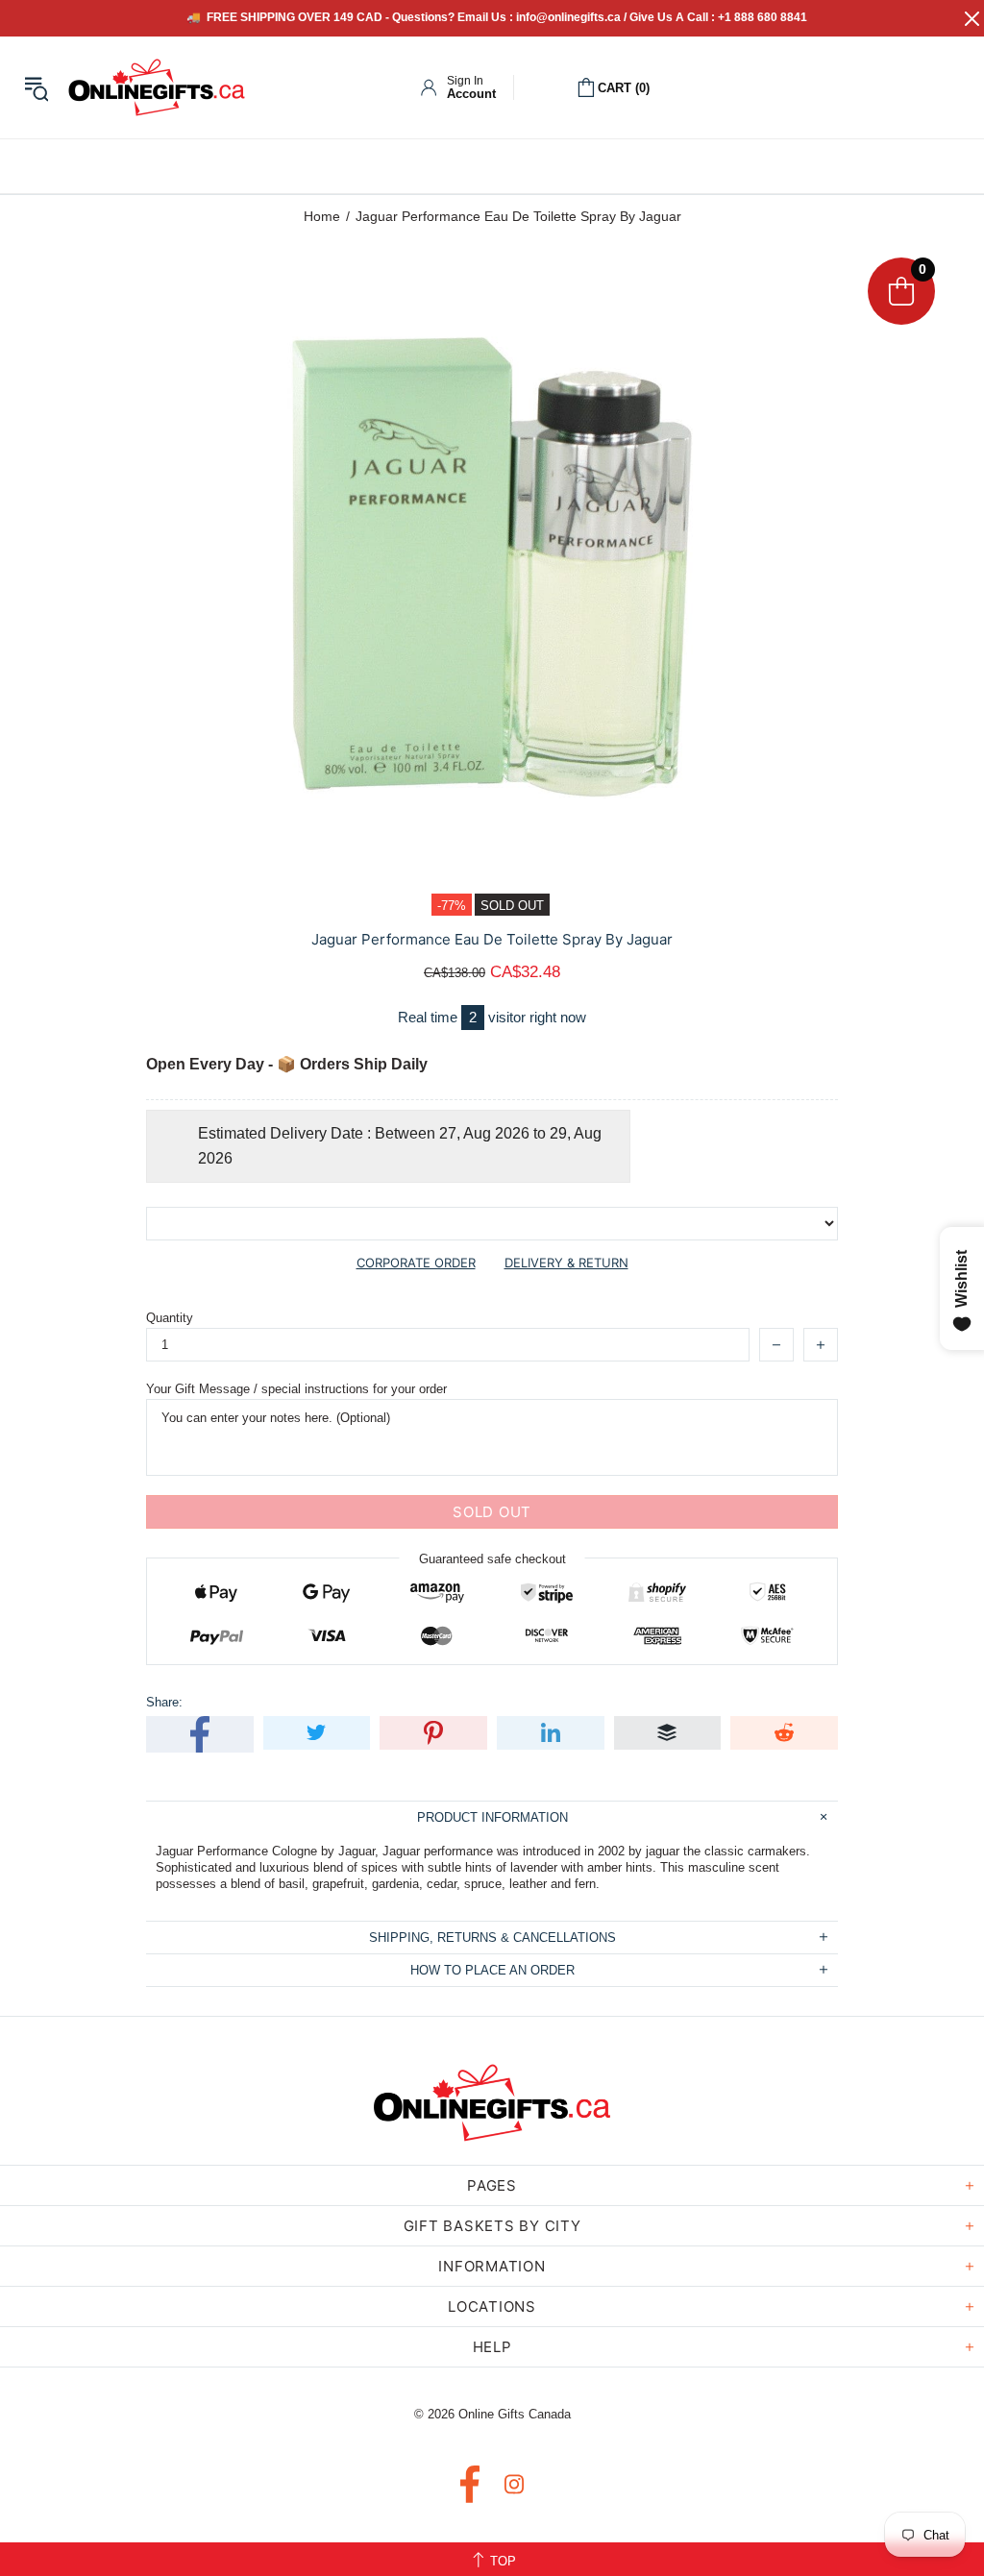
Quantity (170, 1318)
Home (322, 216)
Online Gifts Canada (157, 87)
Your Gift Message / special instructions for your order (296, 1389)
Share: (164, 1702)
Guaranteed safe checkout (492, 1559)
